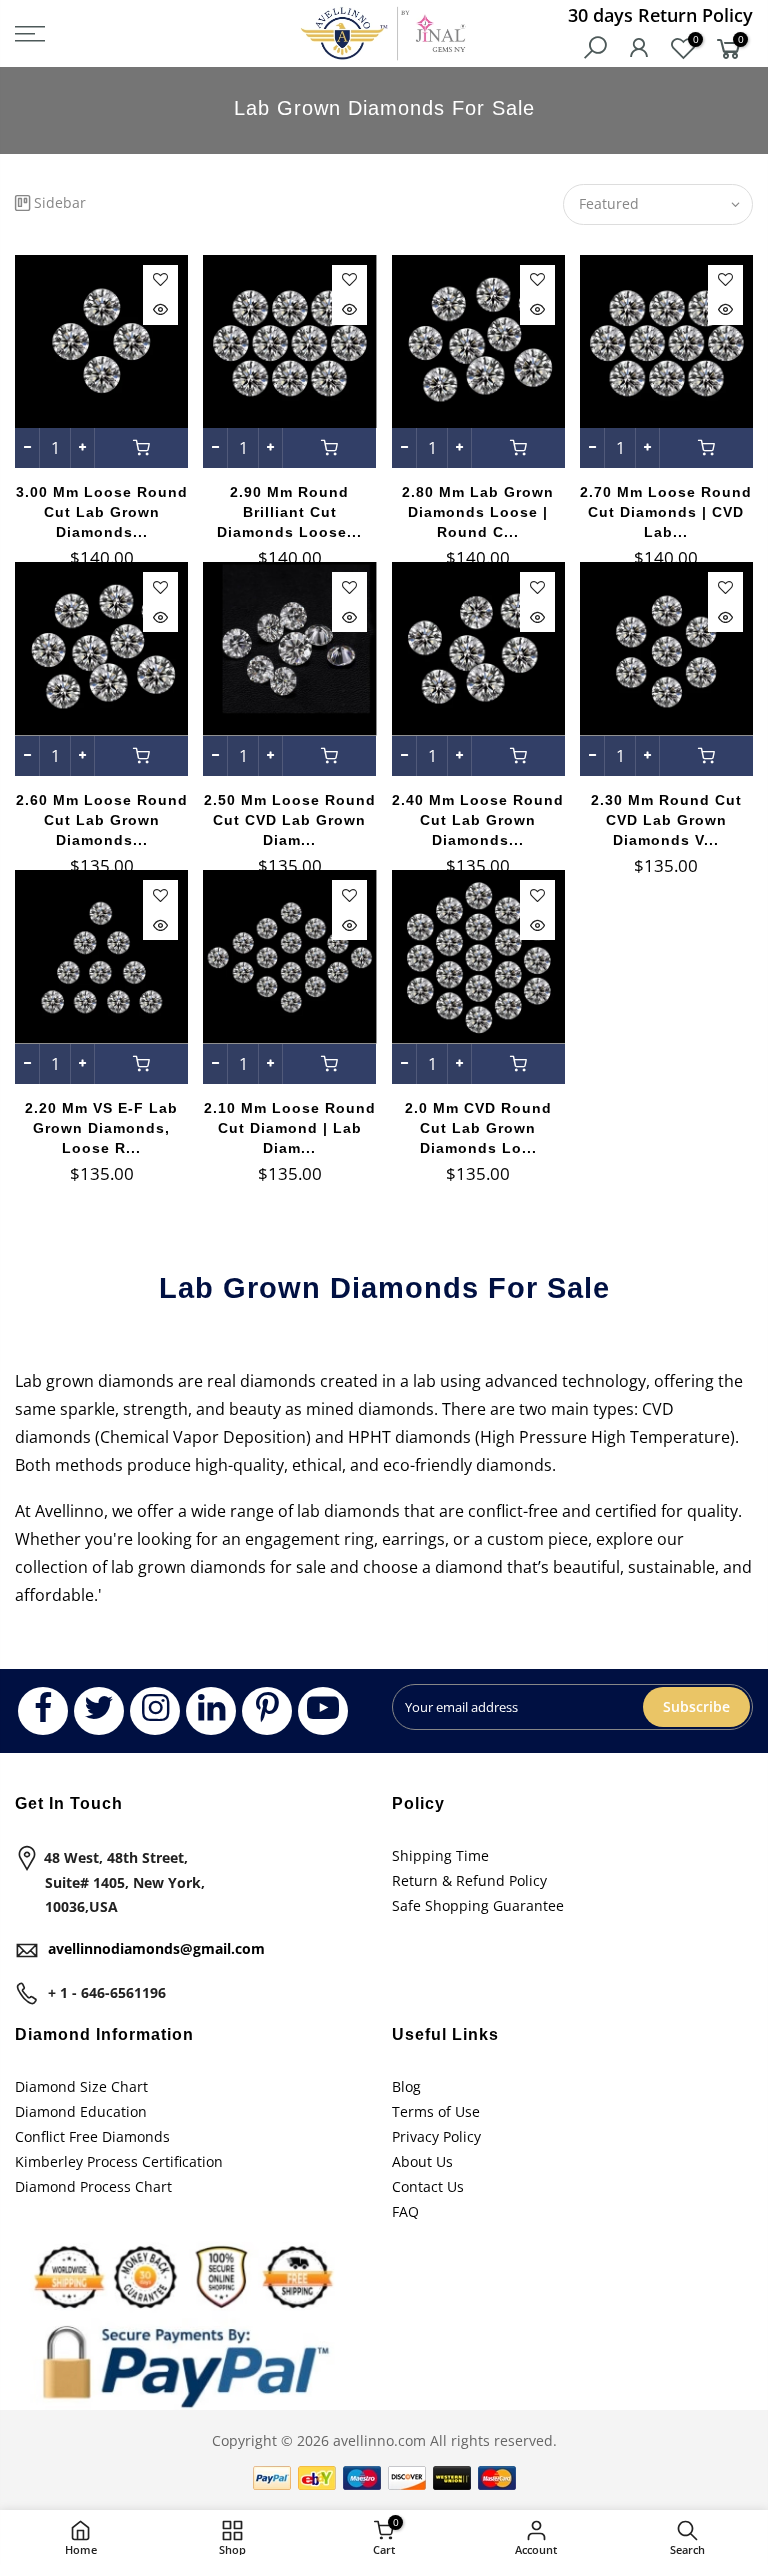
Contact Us (428, 2186)
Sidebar (60, 202)
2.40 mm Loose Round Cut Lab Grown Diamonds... (478, 820)
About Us (422, 2161)
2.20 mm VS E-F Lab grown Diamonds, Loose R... (101, 1128)
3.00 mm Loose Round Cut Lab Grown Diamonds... (102, 512)
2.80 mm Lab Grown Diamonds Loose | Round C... (478, 512)
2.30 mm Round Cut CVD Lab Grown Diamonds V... (666, 820)
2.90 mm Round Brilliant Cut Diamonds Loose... (289, 512)
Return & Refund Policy (469, 1880)
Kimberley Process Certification (119, 2161)
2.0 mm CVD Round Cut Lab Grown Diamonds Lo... (478, 1128)
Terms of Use (436, 2111)
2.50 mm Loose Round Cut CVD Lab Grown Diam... (290, 820)
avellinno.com (379, 2440)
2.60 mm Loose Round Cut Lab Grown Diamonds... (102, 820)
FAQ (405, 2211)
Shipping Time (440, 1855)
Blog (406, 2086)
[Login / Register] (639, 50)
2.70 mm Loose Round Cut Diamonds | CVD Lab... (666, 512)
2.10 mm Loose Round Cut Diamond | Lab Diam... (290, 1128)
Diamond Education (81, 2111)
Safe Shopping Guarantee (478, 1905)
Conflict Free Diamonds (92, 2136)
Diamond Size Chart (81, 2086)
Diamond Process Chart (93, 2186)
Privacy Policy (436, 2136)
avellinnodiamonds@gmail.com (156, 1948)
